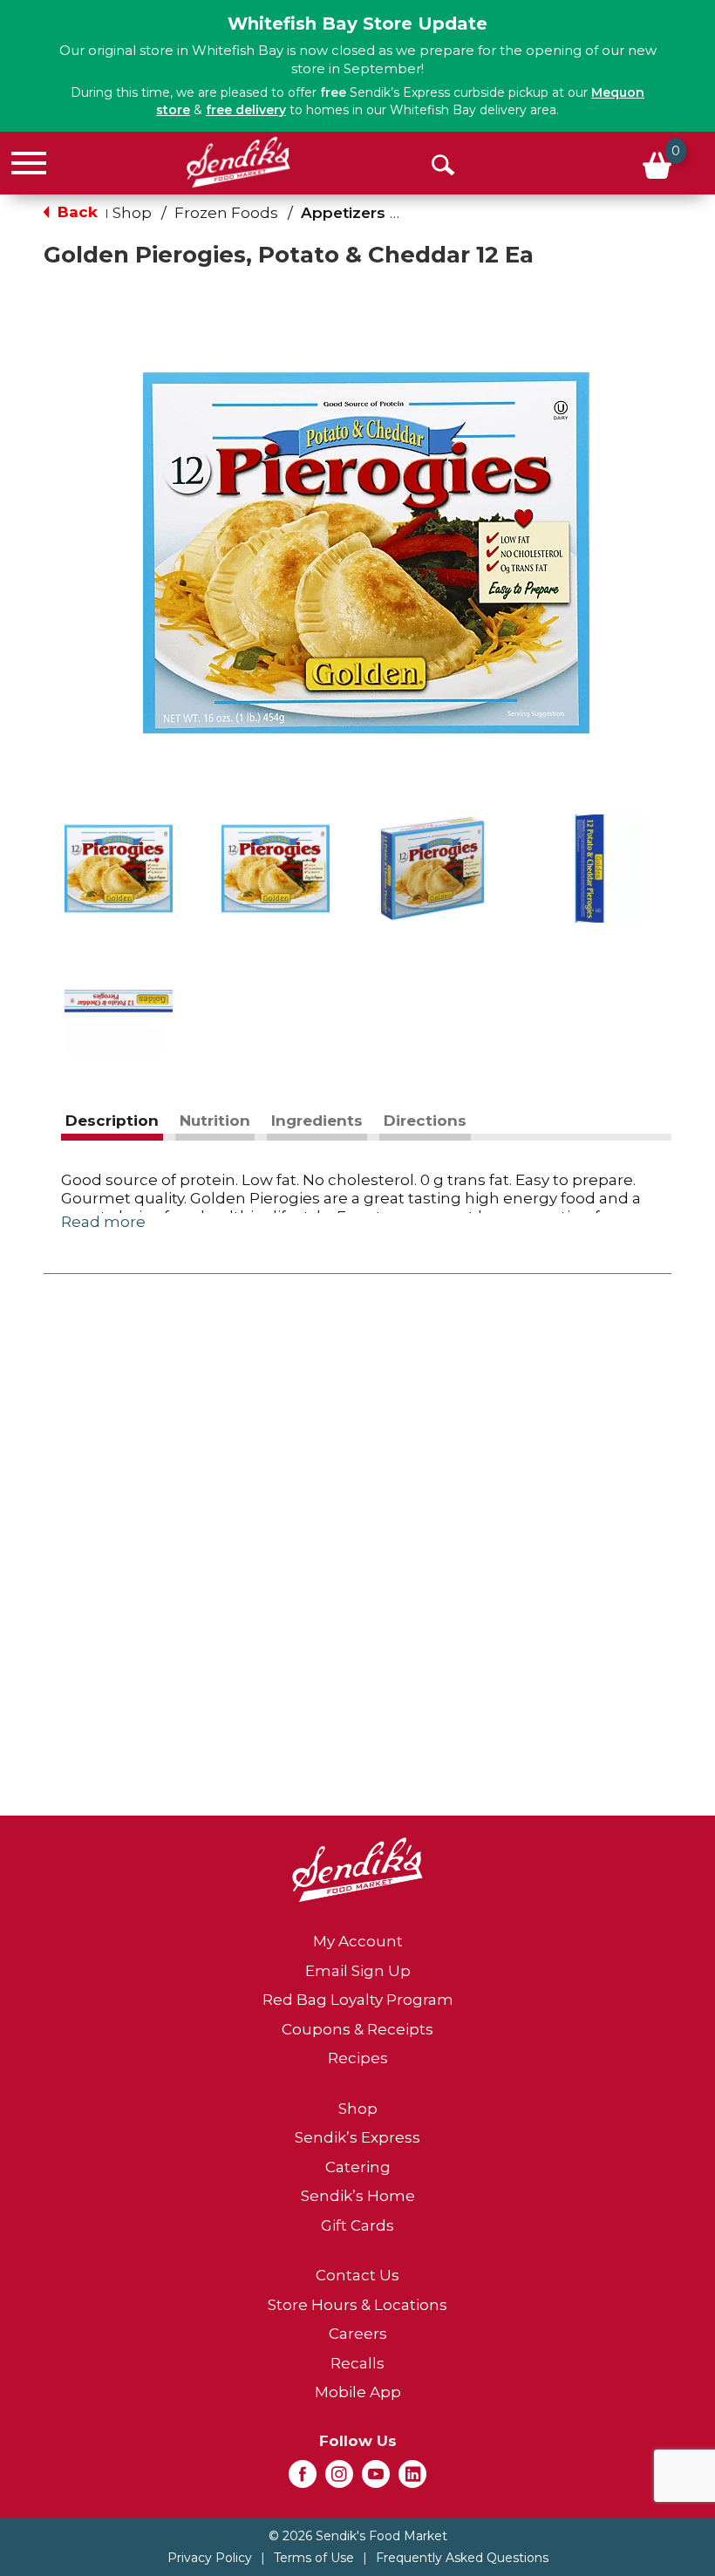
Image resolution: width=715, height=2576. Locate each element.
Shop (132, 213)
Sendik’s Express (357, 2137)
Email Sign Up (358, 1971)
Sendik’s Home (358, 2196)
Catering (358, 2167)
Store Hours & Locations (357, 2305)
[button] (119, 869)
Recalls (357, 2363)
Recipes (358, 2058)
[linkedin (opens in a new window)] (412, 2479)
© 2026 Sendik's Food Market (358, 2536)
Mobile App (358, 2392)
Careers (358, 2334)
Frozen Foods (226, 213)
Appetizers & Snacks (380, 213)
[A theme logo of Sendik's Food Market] (238, 162)
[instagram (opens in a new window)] (339, 2479)
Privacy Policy (210, 2558)
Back (75, 212)
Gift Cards (357, 2225)
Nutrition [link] (215, 1121)
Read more (103, 1222)
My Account (358, 1941)
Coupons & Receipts (357, 2029)
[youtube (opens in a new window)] (376, 2479)
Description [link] (112, 1121)
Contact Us (357, 2275)
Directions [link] (425, 1121)
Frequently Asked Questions (462, 2558)
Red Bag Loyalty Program (358, 2000)
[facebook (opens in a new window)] (303, 2479)
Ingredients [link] (317, 1121)
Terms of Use (314, 2558)
